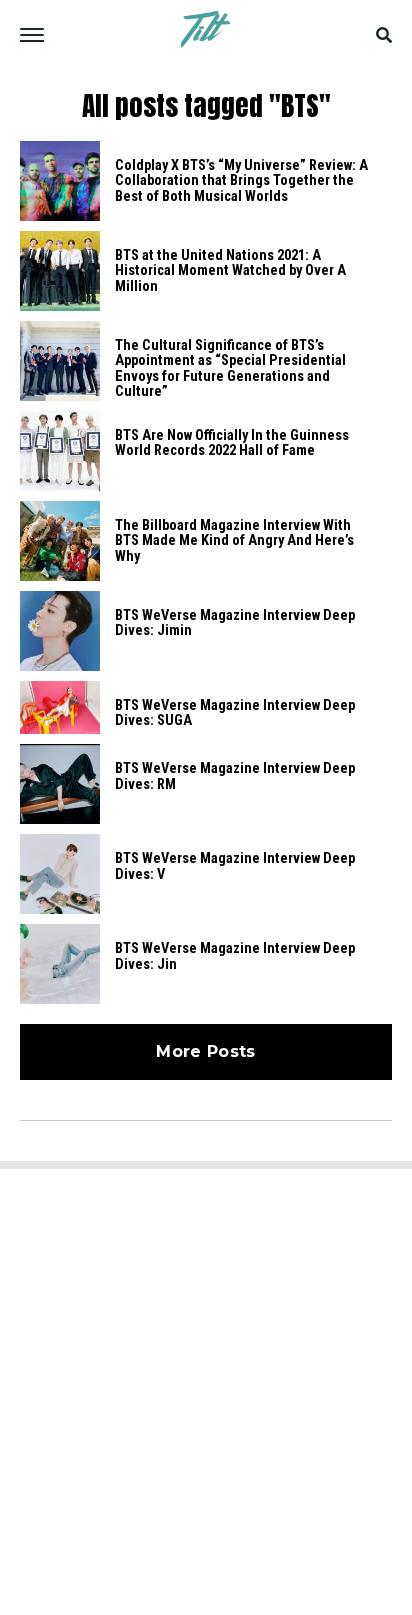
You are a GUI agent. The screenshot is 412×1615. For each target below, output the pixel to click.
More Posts (205, 1051)
